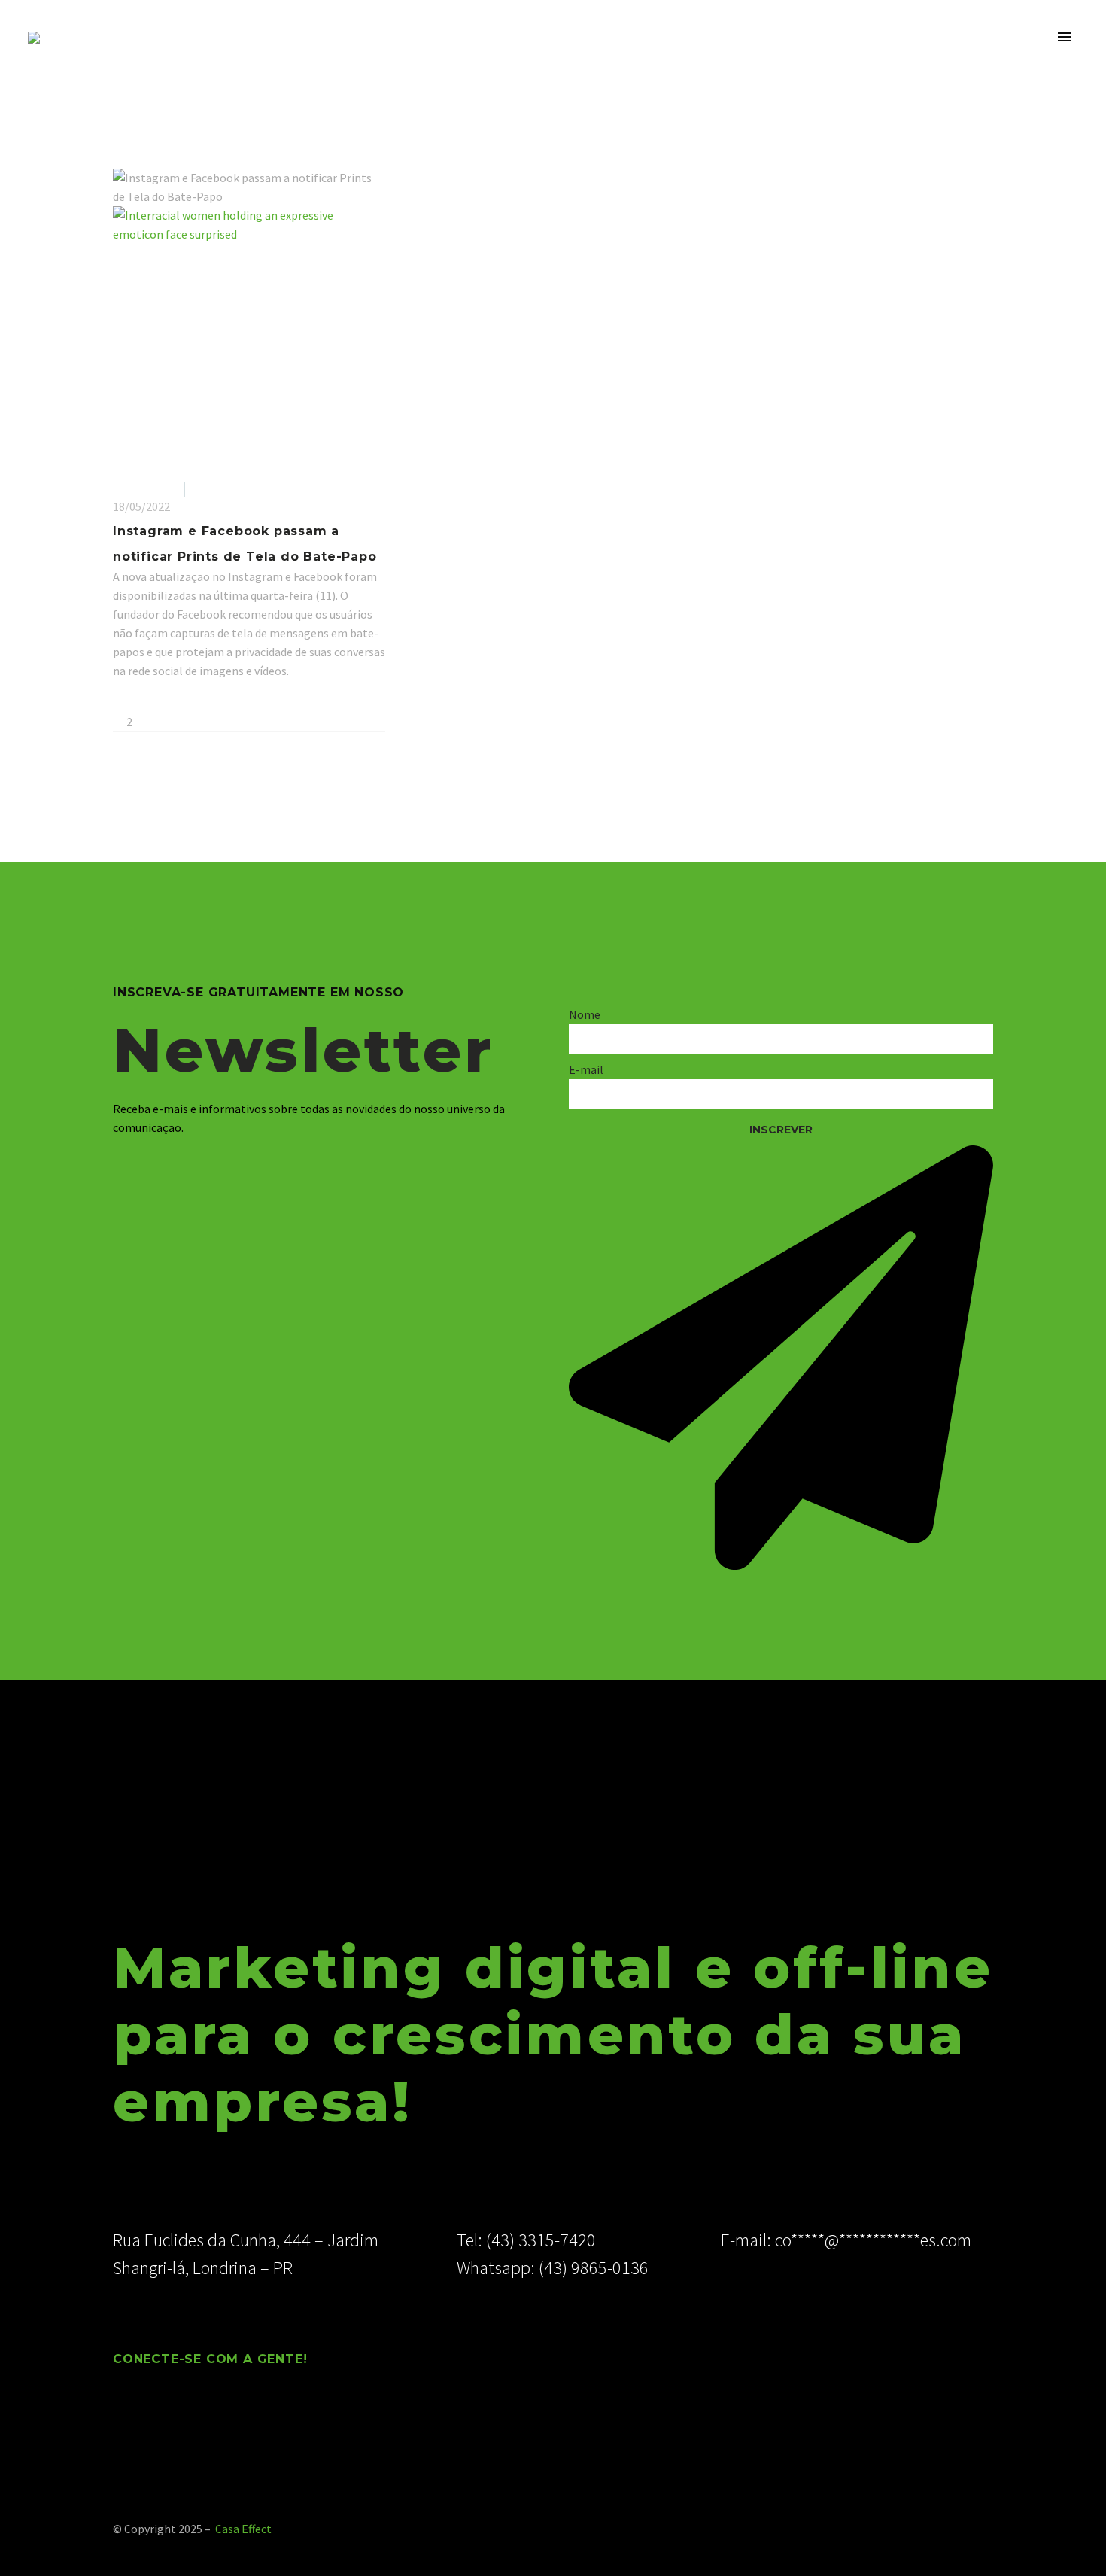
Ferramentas (225, 488)
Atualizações (146, 488)
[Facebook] (123, 700)
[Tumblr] (188, 700)
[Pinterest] (166, 700)
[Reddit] (232, 700)
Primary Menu (1065, 38)
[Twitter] (144, 700)
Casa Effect (243, 2529)
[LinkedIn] (210, 700)
